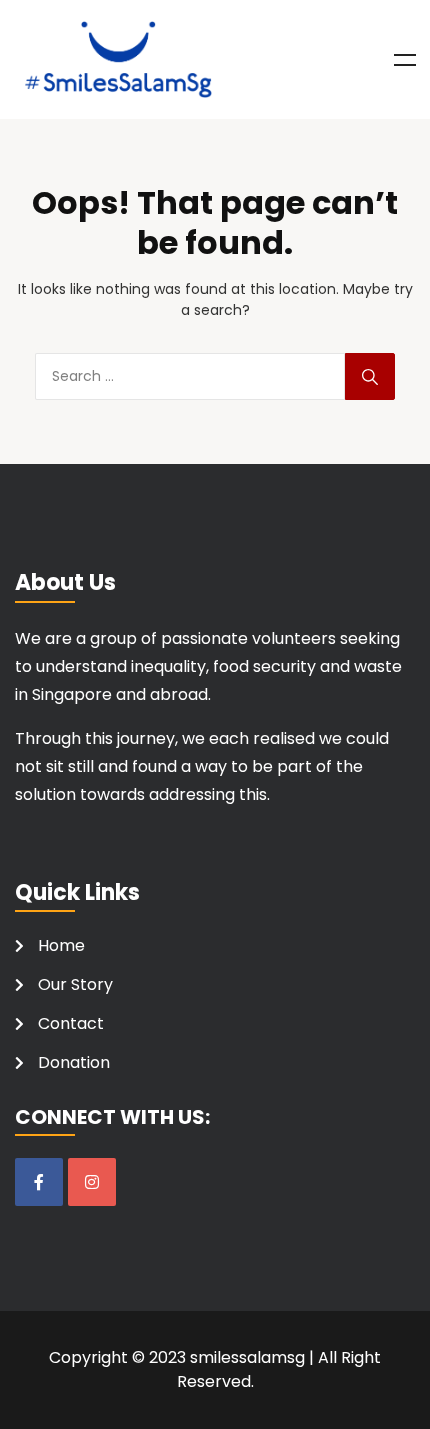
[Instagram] (92, 1182)
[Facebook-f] (39, 1182)
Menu (405, 60)
